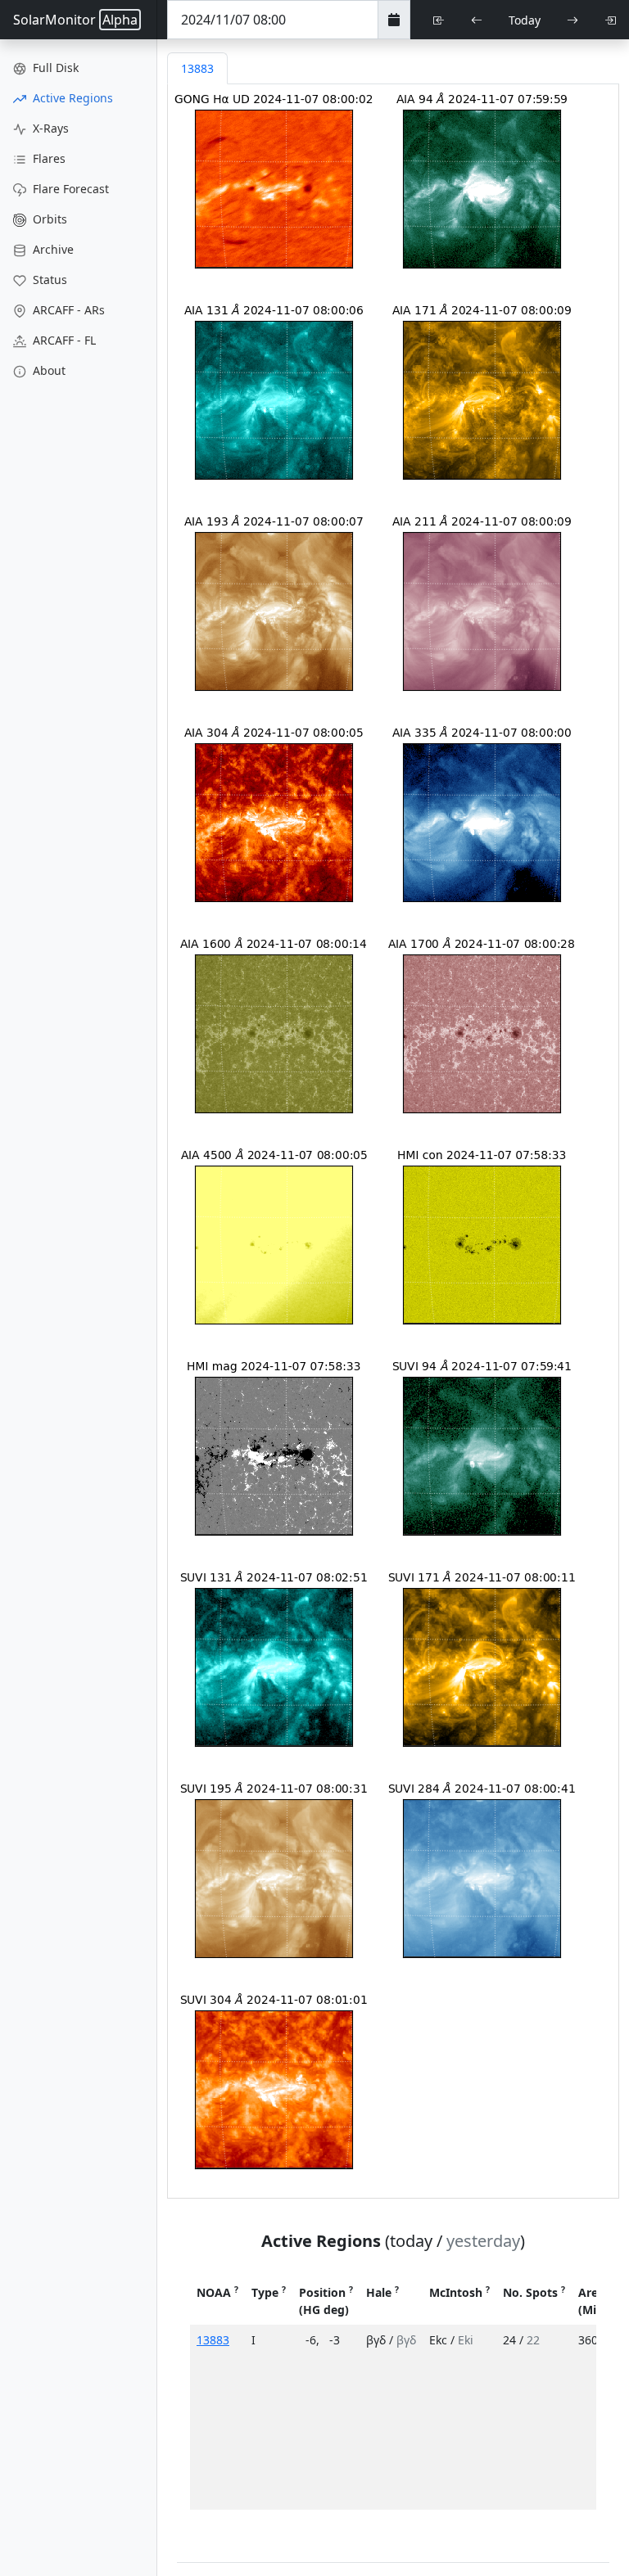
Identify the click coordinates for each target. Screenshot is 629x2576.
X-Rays (49, 128)
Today (525, 20)
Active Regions (71, 98)
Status (48, 280)
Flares (48, 158)
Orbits (48, 219)
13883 (213, 2340)
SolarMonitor (75, 20)
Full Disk (54, 68)
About (48, 370)
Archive (52, 249)
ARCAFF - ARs (67, 310)
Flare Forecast (69, 189)
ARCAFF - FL (63, 340)
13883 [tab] (197, 68)
